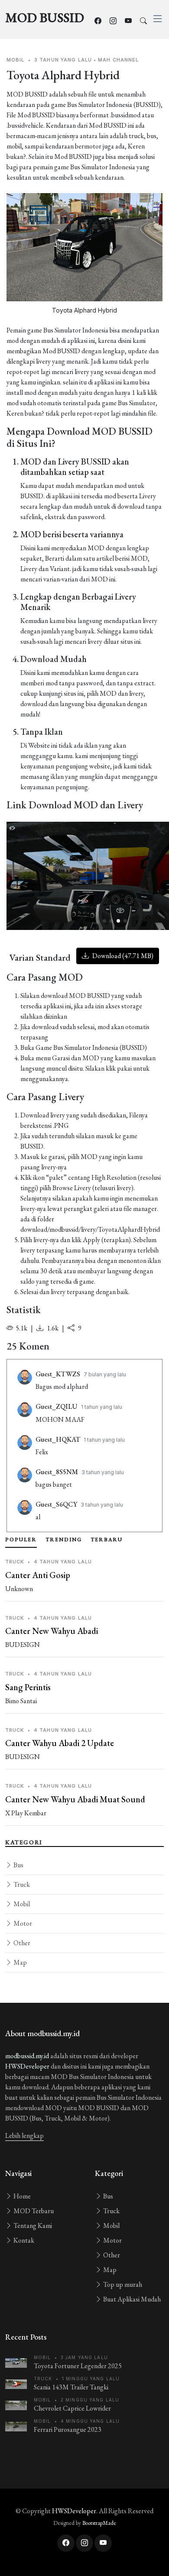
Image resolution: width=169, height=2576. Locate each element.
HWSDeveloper (27, 2066)
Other (21, 1943)
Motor (22, 1923)
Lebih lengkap (24, 2135)
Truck (21, 1884)
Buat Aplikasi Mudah (131, 2299)
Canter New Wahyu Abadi (52, 1631)
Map (19, 1962)
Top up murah (122, 2284)
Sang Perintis (28, 1687)
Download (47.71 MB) (122, 956)
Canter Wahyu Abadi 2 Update (60, 1743)
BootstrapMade (99, 2523)
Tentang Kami (32, 2226)
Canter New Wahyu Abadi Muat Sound (75, 1799)
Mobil (21, 1904)
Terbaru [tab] (107, 1540)
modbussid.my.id (27, 2056)
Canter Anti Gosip (38, 1575)
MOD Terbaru (33, 2211)
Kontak (23, 2240)
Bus (18, 1865)
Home (21, 2196)
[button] (104, 921)
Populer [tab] (21, 1540)
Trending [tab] (64, 1540)
